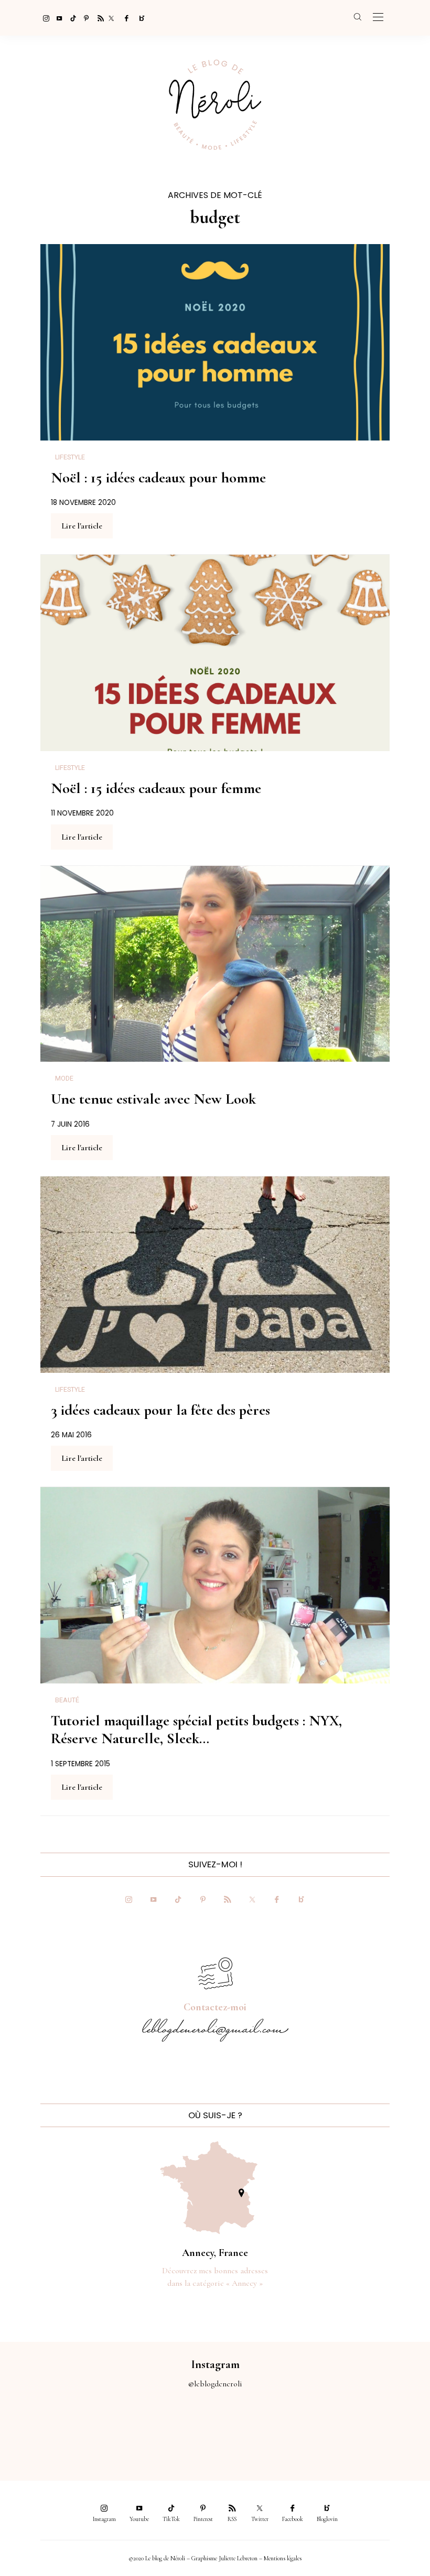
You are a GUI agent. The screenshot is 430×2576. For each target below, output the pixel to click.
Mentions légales (283, 2558)
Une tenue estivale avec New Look (153, 1099)
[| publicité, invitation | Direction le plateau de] (81, 2428)
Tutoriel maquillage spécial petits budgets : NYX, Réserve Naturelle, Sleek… (196, 1730)
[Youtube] (57, 18)
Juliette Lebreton (238, 2558)
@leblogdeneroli (215, 2384)
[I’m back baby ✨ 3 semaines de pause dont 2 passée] (135, 2428)
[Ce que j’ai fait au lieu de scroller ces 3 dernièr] (27, 2428)
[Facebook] (125, 18)
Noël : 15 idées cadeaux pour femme (156, 788)
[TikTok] (70, 18)
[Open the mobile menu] (378, 18)
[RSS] (98, 18)
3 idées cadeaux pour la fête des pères (160, 1410)
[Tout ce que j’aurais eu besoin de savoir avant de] (350, 2428)
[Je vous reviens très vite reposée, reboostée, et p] (189, 2428)
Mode (64, 1078)
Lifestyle (70, 457)
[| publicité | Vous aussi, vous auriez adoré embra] (296, 2428)
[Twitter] (111, 18)
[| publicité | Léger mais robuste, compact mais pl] (242, 2428)
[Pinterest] (84, 18)
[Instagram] (43, 18)
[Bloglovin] (138, 18)
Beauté (67, 1700)
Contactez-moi (215, 2007)
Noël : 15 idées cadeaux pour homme (158, 478)
